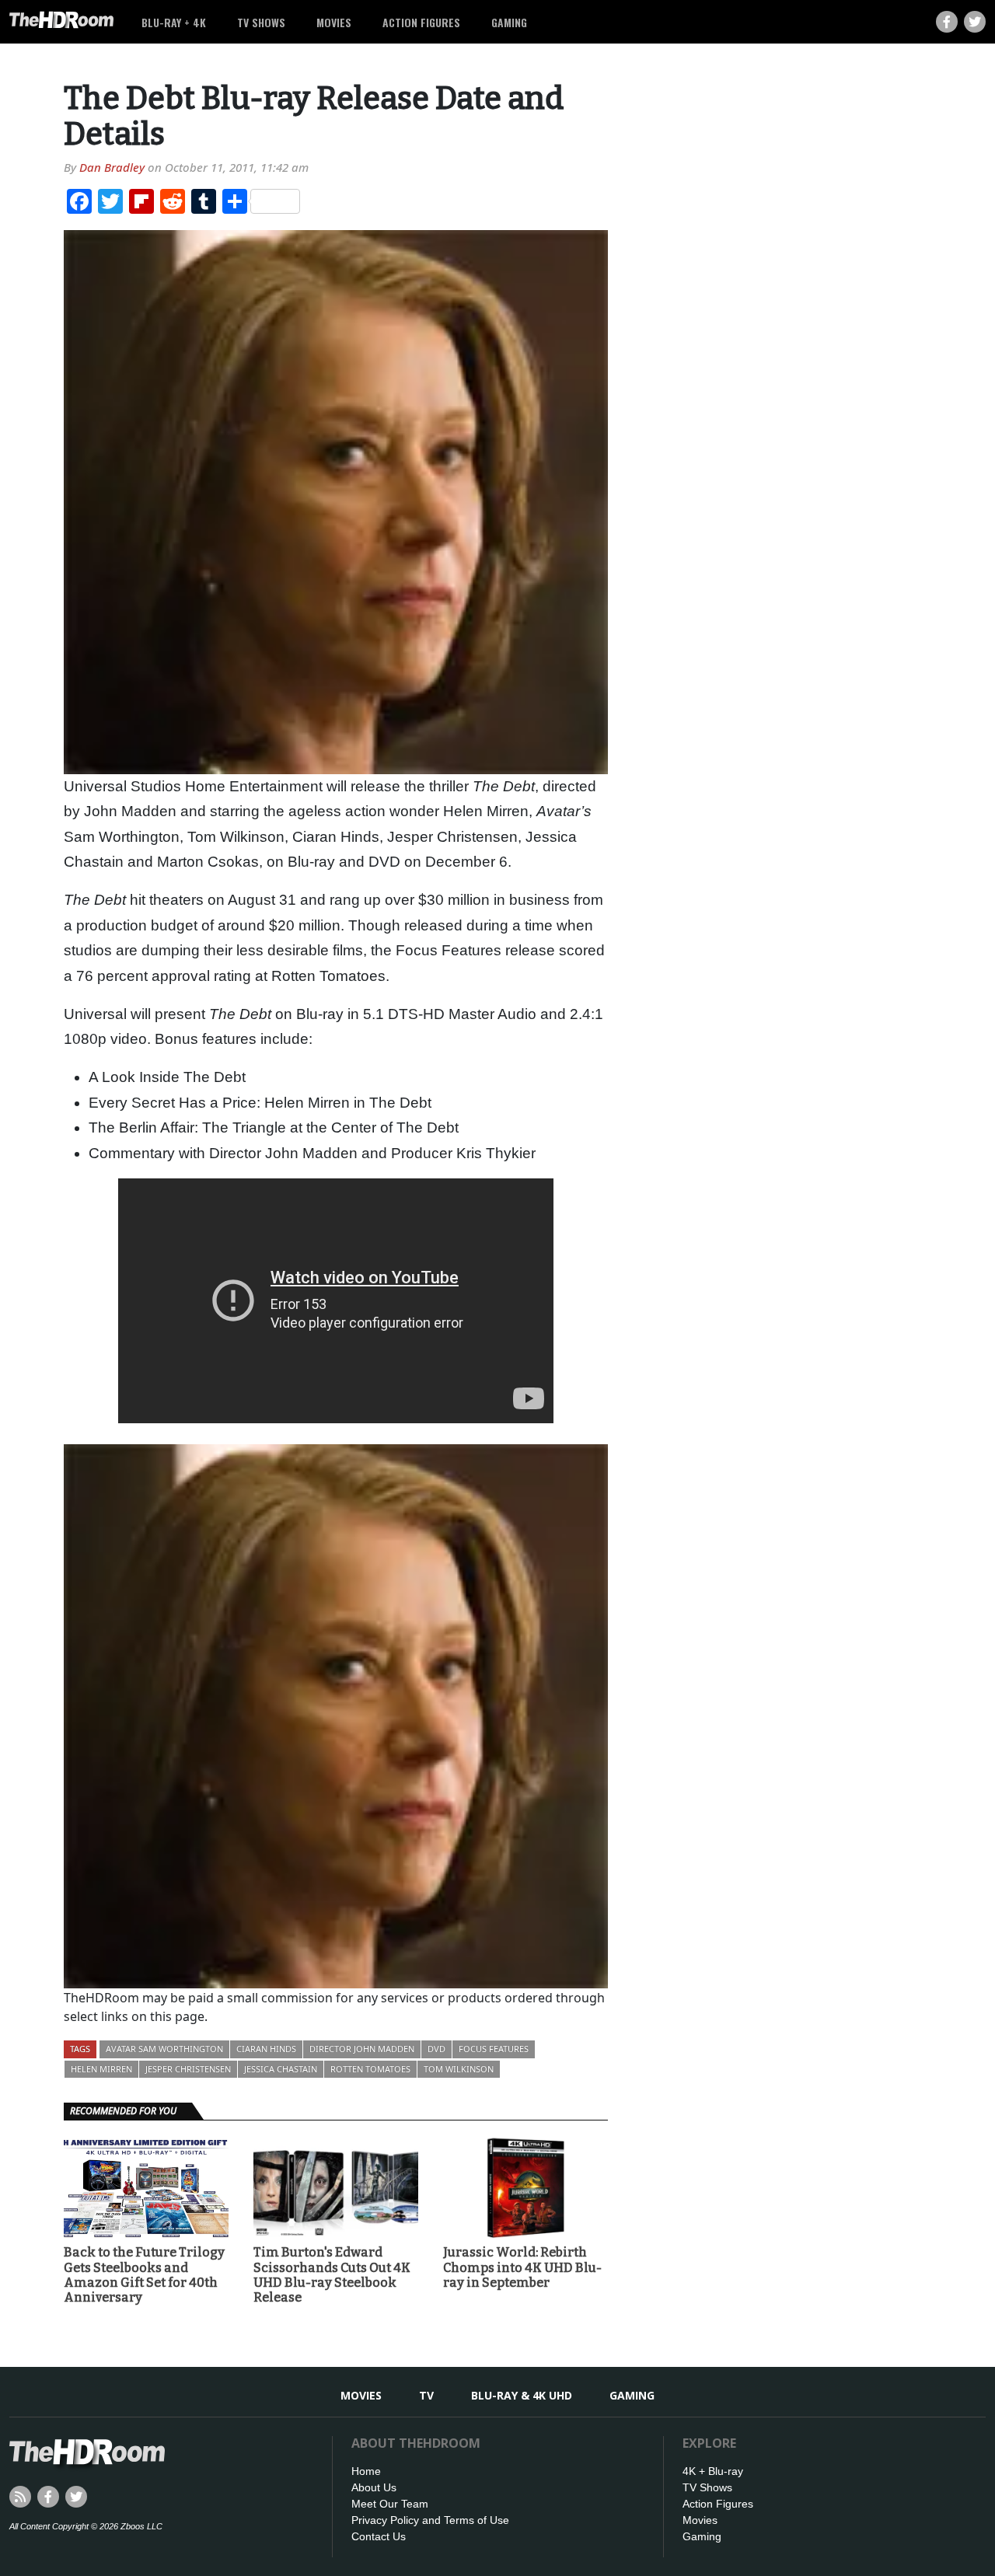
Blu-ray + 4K (174, 22)
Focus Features (494, 2049)
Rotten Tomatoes (370, 2069)
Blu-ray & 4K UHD (522, 2395)
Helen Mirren (101, 2069)
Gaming (509, 22)
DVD (436, 2049)
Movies (334, 22)
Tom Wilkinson (459, 2069)
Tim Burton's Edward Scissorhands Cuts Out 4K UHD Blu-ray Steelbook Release (332, 2275)
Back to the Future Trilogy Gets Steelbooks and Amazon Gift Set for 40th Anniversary (144, 2275)
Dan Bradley (112, 167)
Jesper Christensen (188, 2069)
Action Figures (421, 22)
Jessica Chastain (281, 2069)
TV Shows (261, 22)
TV (426, 2395)
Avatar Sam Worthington (164, 2049)
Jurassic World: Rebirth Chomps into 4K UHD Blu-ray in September (522, 2267)
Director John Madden (362, 2049)
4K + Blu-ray (713, 2471)
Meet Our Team (390, 2504)
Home (366, 2471)
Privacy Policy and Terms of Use (430, 2520)
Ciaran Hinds (266, 2049)
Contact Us (379, 2536)
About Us (374, 2487)
